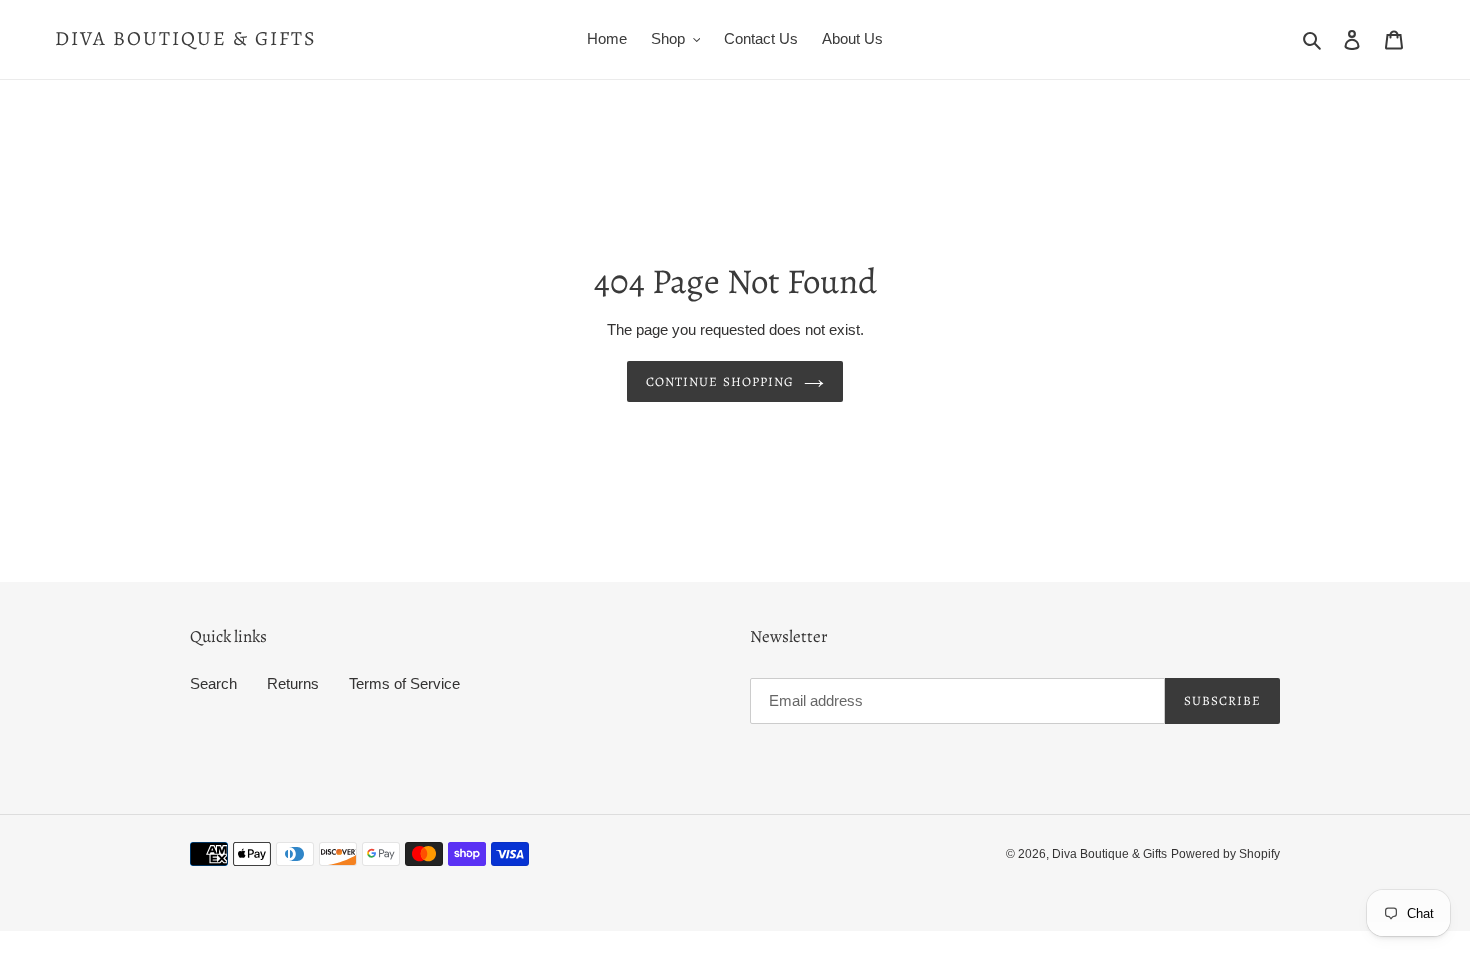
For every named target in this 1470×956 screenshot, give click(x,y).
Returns (293, 683)
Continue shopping (720, 381)
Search (213, 683)
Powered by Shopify (1225, 854)
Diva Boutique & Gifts (186, 39)
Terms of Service (404, 683)
